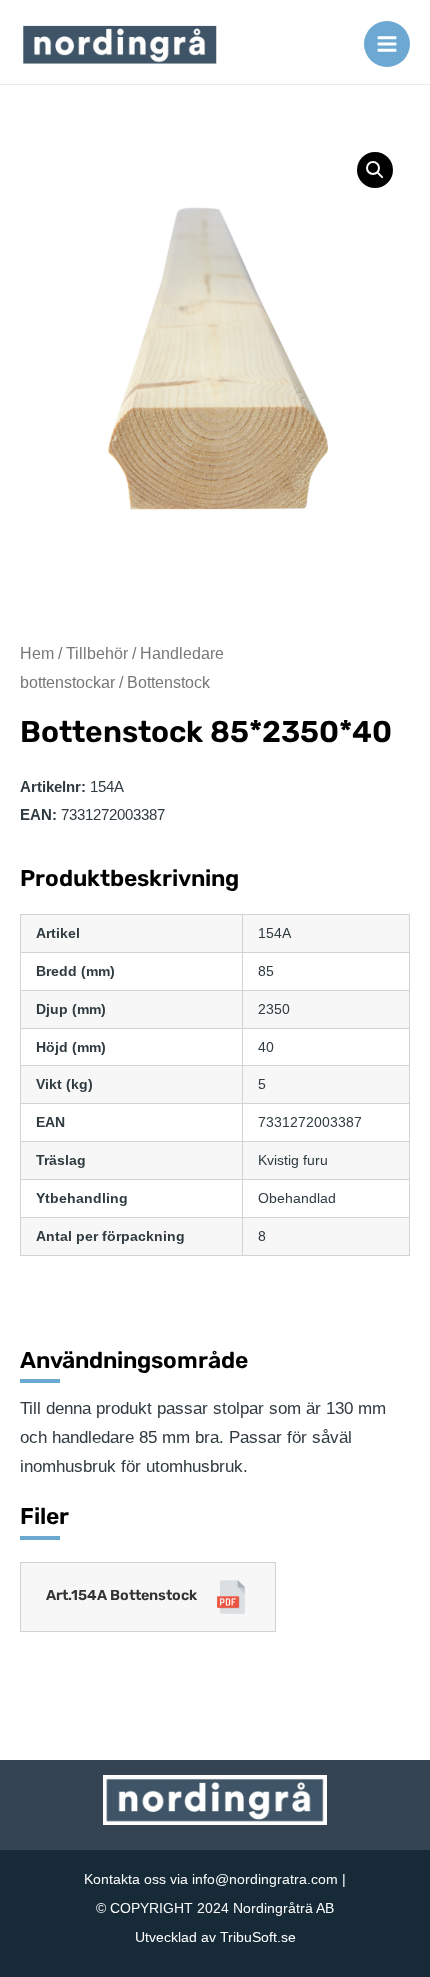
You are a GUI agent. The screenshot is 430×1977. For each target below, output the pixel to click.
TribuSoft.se (258, 1937)
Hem (37, 653)
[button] (375, 170)
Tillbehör (97, 653)
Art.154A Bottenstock (121, 1595)
